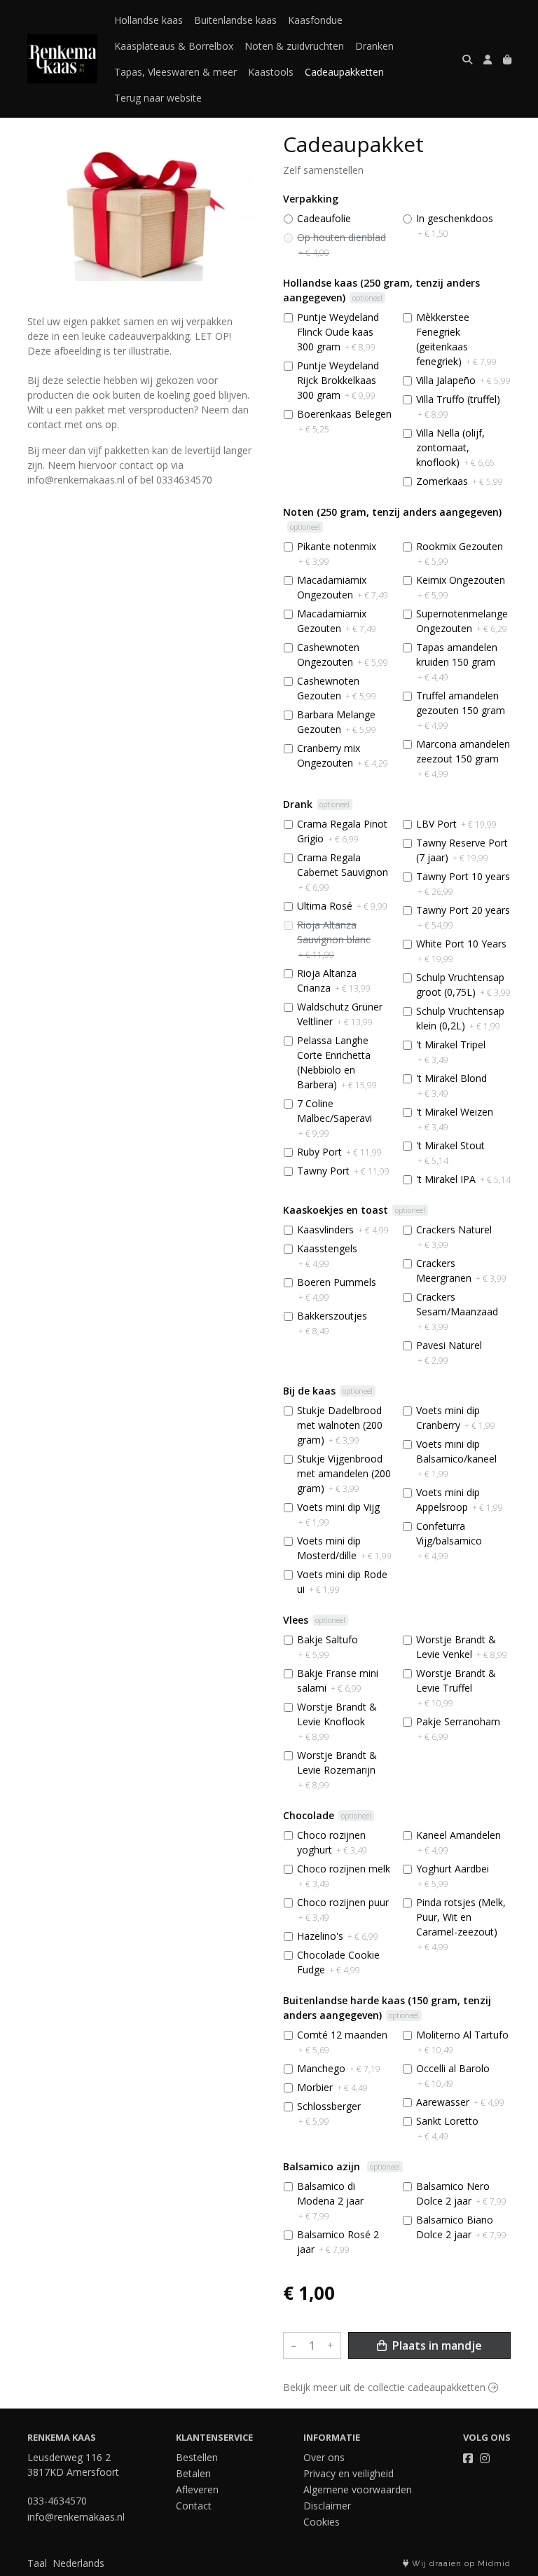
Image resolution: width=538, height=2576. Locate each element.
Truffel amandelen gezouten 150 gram (461, 710)
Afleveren (197, 2489)
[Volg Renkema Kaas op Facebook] (468, 2458)
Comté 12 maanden (342, 2042)
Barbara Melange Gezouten (337, 722)
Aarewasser (460, 2102)
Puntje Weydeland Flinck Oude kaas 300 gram (338, 332)
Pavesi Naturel (449, 1352)
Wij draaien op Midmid (460, 2564)
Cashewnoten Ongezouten (343, 655)
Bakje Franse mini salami (338, 1680)
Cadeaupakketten (344, 72)
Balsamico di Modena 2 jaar (330, 2201)
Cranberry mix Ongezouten (343, 755)
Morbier (332, 2087)
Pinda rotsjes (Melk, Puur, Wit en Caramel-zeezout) (461, 1924)
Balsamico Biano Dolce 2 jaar (461, 2227)
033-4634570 (57, 2501)
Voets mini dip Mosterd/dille (344, 1548)
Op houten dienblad (342, 245)
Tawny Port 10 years (463, 884)
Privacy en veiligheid (349, 2473)
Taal (37, 2563)
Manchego (339, 2068)
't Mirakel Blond (451, 1085)
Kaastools (271, 72)
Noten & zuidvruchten (294, 46)
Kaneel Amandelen (458, 1842)
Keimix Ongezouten (461, 587)
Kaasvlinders (343, 1229)
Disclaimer (327, 2506)
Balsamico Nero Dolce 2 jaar (461, 2193)
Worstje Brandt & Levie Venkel (462, 1647)
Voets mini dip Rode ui (342, 1582)
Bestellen (197, 2457)
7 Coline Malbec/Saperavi (334, 1118)
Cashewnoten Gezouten (337, 688)
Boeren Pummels (337, 1289)
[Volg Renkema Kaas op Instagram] (485, 2458)
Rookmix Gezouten (460, 554)
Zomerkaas (460, 481)
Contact (194, 2506)
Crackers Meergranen (461, 1270)
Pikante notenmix (337, 554)
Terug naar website (158, 98)
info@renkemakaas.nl (76, 2517)
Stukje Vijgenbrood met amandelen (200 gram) (344, 1473)
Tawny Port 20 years (463, 917)
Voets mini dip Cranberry (456, 1418)
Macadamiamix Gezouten (337, 621)
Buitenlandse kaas (235, 20)
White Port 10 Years (461, 951)
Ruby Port (339, 1152)
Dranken (374, 46)
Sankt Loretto (447, 2128)
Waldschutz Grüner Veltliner (340, 1014)
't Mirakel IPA (463, 1179)
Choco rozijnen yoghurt (332, 1842)
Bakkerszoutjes (332, 1323)
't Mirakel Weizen (455, 1119)
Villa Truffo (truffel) (458, 406)
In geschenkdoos (455, 226)
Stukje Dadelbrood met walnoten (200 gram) (340, 1425)
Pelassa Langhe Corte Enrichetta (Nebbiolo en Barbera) (337, 1062)
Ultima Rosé (342, 906)
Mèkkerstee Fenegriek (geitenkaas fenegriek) (456, 339)
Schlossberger (329, 2113)
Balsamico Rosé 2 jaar (338, 2242)
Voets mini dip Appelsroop (460, 1500)
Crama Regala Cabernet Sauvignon (343, 872)
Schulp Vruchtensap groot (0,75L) (463, 985)
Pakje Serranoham (458, 1729)
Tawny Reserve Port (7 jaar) (462, 850)
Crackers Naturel (454, 1237)
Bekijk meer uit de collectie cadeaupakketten (386, 2387)
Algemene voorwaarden (358, 2489)
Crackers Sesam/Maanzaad (457, 1311)
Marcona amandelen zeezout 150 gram (463, 759)
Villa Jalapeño (463, 380)
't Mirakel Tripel (451, 1052)
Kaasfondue (315, 20)
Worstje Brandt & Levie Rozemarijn (337, 1770)
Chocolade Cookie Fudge (338, 1962)
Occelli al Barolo (453, 2076)
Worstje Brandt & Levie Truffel (456, 1688)
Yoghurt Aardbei (453, 1876)
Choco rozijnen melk (344, 1876)
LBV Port (456, 824)
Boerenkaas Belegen (344, 421)
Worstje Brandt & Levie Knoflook (337, 1721)
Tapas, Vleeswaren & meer (175, 72)
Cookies (322, 2522)
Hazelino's (338, 1936)
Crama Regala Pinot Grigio (342, 831)
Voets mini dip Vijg (338, 1514)
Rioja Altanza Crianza (334, 980)
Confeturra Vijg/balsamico (449, 1541)
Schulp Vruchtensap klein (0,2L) (460, 1018)
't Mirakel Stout (450, 1153)
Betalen (193, 2473)
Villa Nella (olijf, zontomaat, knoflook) (455, 447)
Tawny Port (343, 1171)
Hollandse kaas (149, 20)
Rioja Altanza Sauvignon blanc (334, 939)
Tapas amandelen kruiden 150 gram (457, 662)
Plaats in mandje (436, 2345)
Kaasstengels (327, 1256)
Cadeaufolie (324, 218)
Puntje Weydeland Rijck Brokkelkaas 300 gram (338, 380)
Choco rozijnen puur (343, 1910)
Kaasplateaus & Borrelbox (174, 46)
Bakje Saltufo (327, 1647)
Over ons (324, 2457)
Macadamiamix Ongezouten (343, 587)
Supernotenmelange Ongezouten (462, 621)
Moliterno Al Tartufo (462, 2042)
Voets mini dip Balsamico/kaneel (456, 1459)
